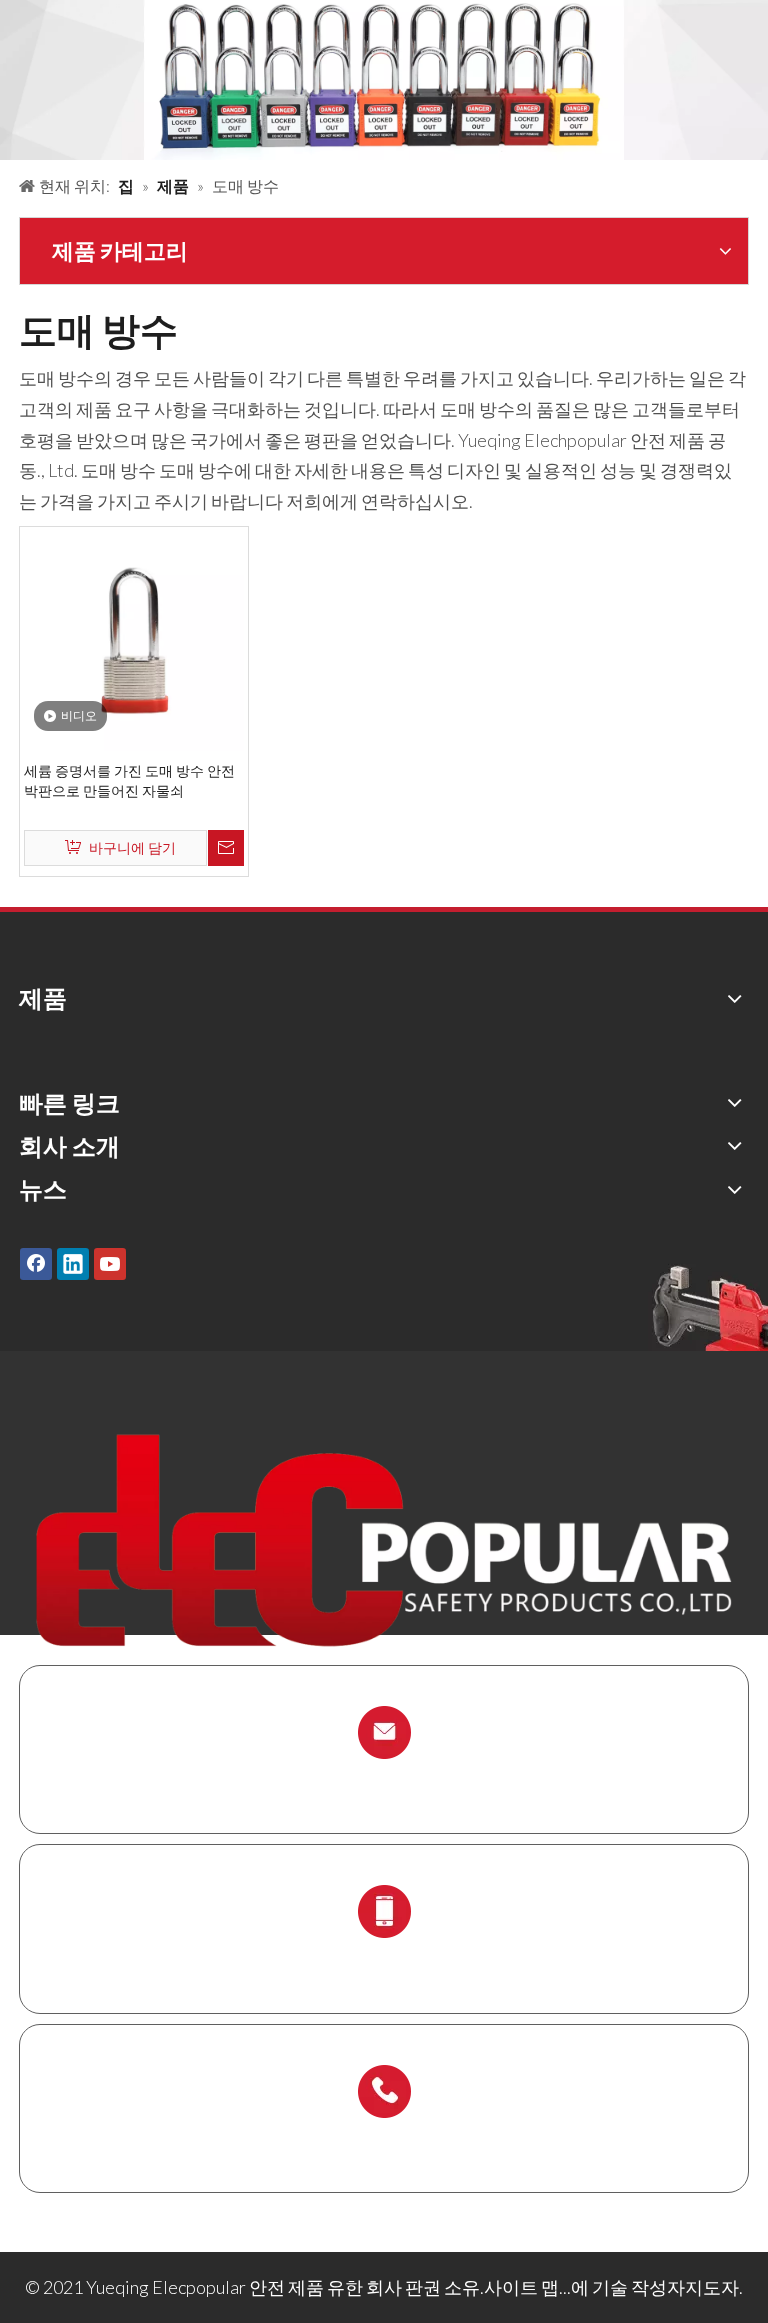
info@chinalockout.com (384, 1779)
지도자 (712, 2287)
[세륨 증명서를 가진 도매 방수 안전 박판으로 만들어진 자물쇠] (134, 639)
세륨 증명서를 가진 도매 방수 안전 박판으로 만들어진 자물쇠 (129, 780)
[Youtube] (110, 1263)
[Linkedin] (73, 1263)
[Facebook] (36, 1263)
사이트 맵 (521, 2287)
